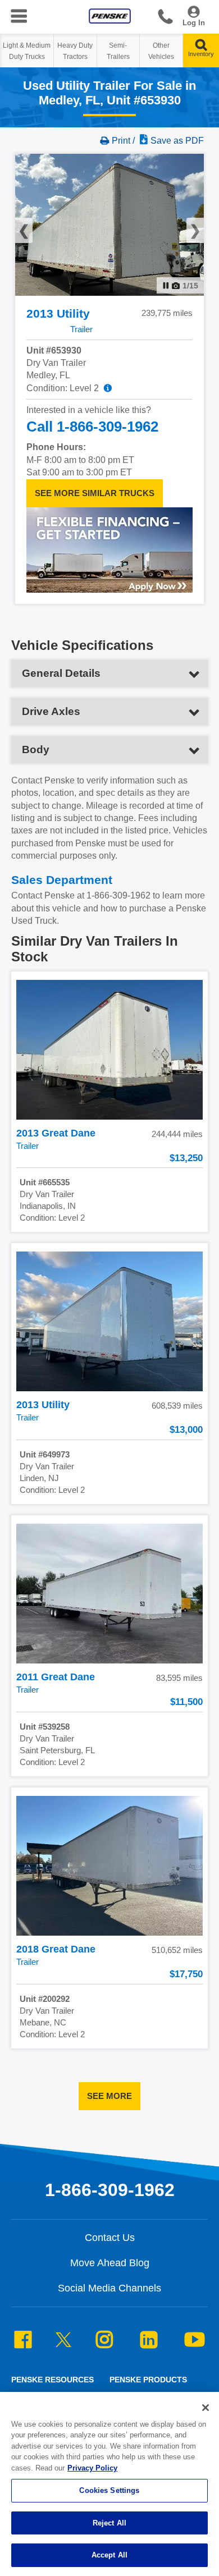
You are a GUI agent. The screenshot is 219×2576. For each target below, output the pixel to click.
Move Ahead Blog (110, 2263)
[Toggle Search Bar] (201, 48)
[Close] (206, 2408)
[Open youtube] (195, 2341)
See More (109, 2095)
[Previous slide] (33, 225)
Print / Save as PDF (158, 141)
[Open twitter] (63, 2343)
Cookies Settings (109, 2490)
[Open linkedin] (149, 2341)
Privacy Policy (92, 2468)
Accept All (109, 2555)
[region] (109, 2484)
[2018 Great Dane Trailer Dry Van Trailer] (109, 1866)
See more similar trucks (95, 492)
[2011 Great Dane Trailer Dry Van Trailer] (109, 1594)
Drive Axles (51, 711)
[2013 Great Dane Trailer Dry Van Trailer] (109, 1050)
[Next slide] (186, 225)
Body (36, 750)
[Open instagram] (104, 2341)
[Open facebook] (23, 2341)
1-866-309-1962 (165, 19)
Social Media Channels (109, 2288)
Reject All (109, 2523)
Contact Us (110, 2238)
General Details (61, 673)
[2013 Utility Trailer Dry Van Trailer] (109, 1321)
